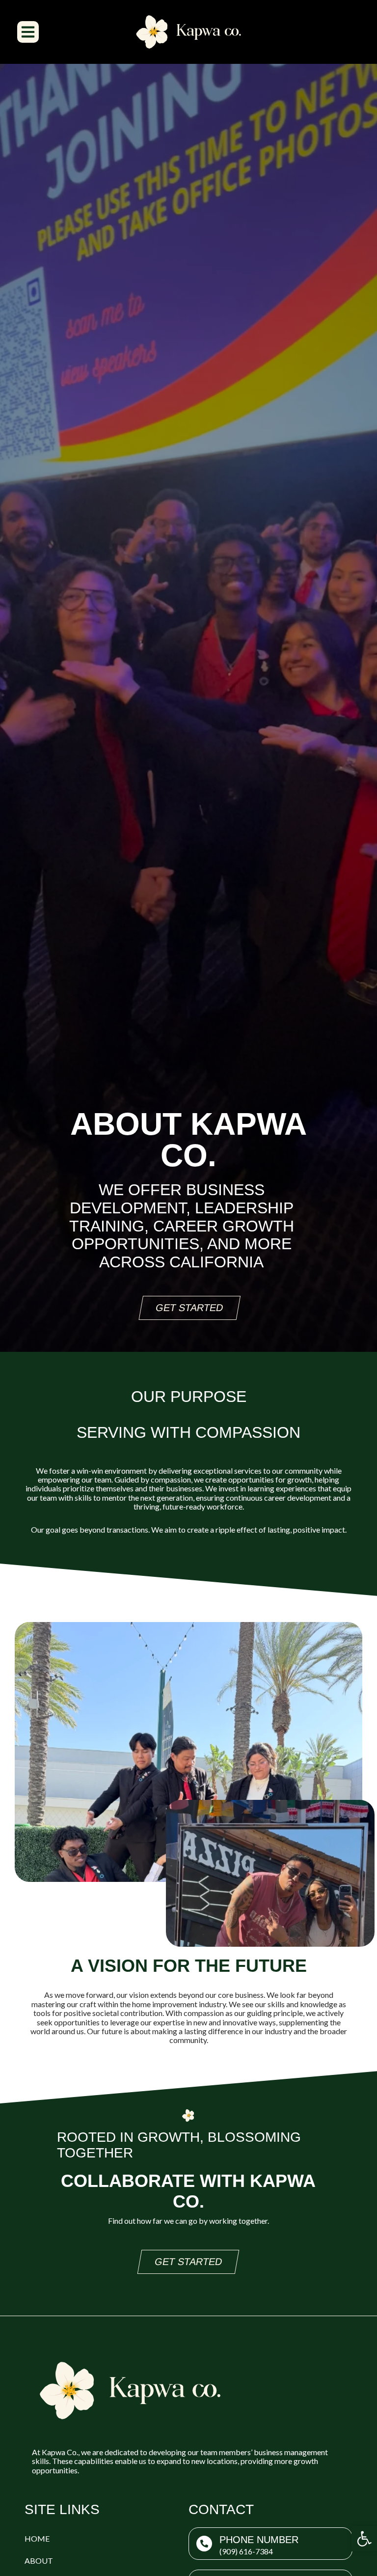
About (39, 2561)
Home (37, 2538)
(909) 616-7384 (246, 2551)
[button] (364, 2539)
